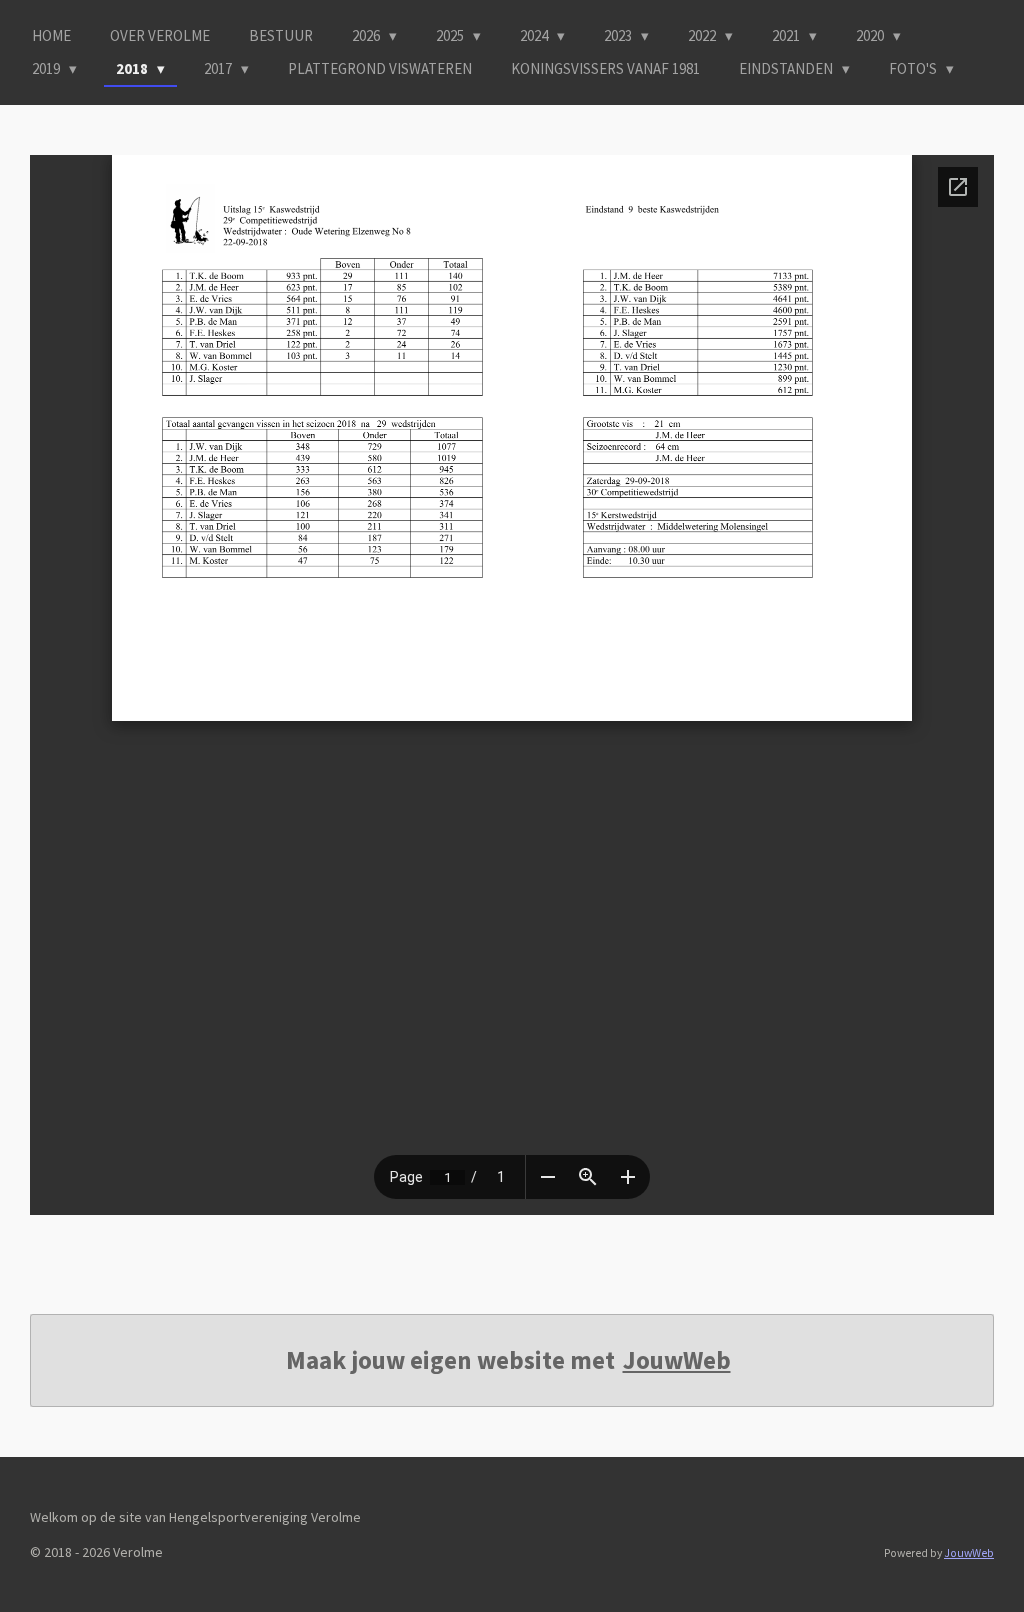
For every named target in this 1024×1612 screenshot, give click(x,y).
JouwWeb (677, 1360)
